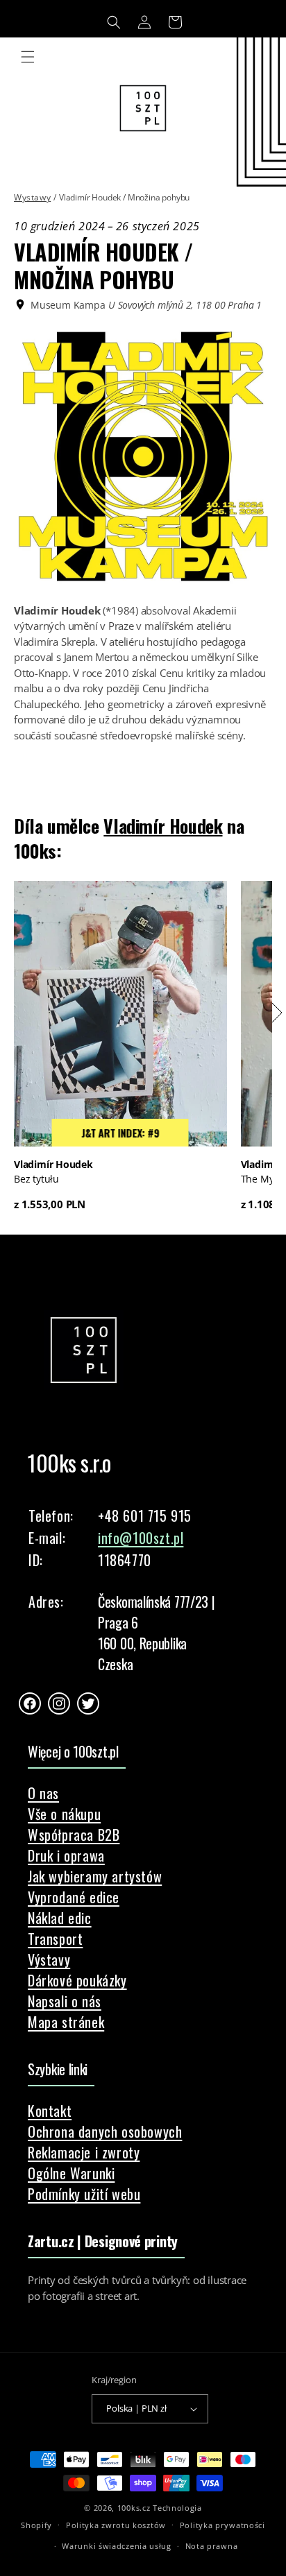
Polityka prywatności (222, 2525)
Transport (55, 1939)
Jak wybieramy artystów (95, 1876)
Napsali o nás (65, 2001)
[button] (114, 22)
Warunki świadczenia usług (117, 2546)
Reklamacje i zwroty (84, 2152)
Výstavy (49, 1959)
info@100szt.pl (141, 1538)
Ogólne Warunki (71, 2173)
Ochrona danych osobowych (105, 2131)
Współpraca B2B (74, 1835)
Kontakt (50, 2111)
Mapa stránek (66, 2022)
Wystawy (32, 197)
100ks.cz (134, 2508)
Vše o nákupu (64, 1814)
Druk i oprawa (66, 1855)
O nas (43, 1793)
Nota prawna (212, 2546)
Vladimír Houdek (163, 826)
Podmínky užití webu (84, 2194)
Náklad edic (60, 1918)
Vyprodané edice (74, 1897)
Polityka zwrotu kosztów (116, 2525)
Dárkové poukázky (77, 1980)
